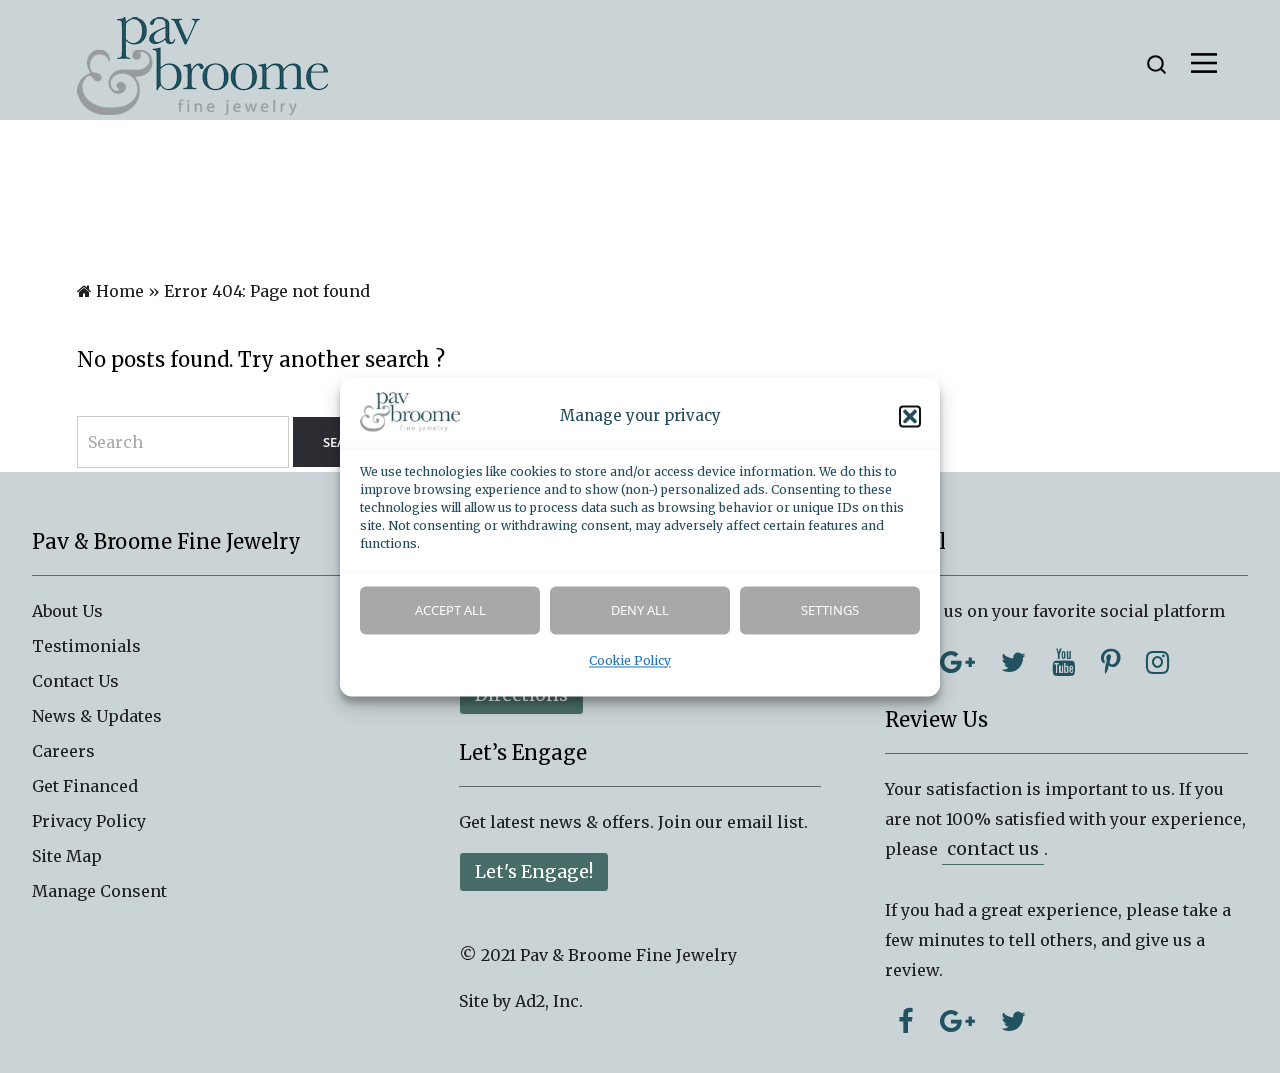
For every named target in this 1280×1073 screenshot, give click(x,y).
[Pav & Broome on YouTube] (1063, 662)
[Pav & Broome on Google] (957, 662)
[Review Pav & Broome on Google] (957, 1021)
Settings (830, 610)
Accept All (450, 610)
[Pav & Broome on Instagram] (1157, 662)
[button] (910, 416)
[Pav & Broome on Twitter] (1013, 662)
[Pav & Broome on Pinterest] (1110, 662)
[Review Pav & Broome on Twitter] (1013, 1021)
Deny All (640, 610)
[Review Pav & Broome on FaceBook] (906, 1021)
